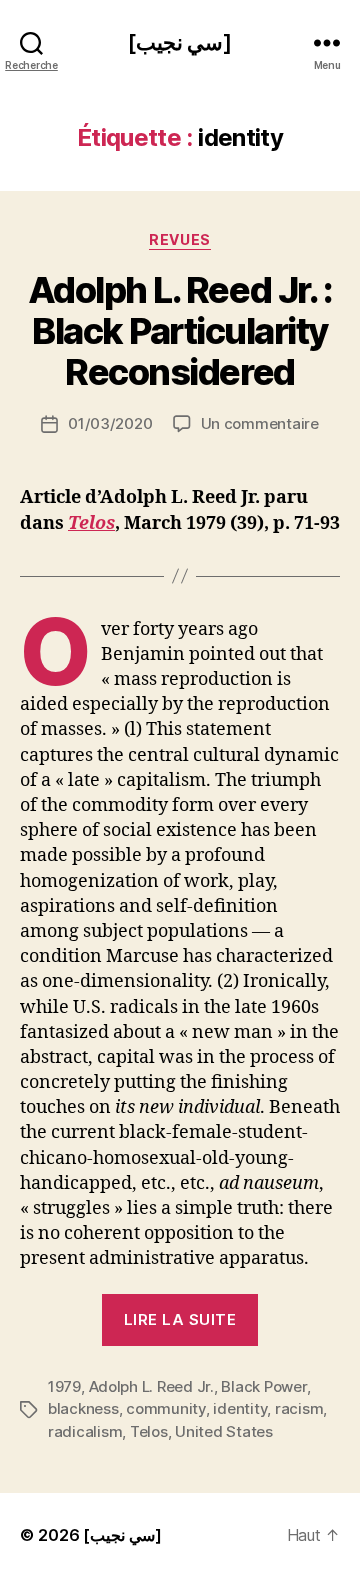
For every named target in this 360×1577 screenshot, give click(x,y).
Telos (91, 523)
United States (224, 1431)
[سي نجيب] (180, 42)
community (166, 1408)
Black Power (263, 1386)
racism (299, 1408)
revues (179, 239)
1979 (64, 1386)
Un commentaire (260, 423)
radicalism (85, 1431)
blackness (83, 1408)
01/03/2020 (110, 423)
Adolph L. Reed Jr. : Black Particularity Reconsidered (180, 331)
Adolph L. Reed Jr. (151, 1386)
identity (240, 1408)
